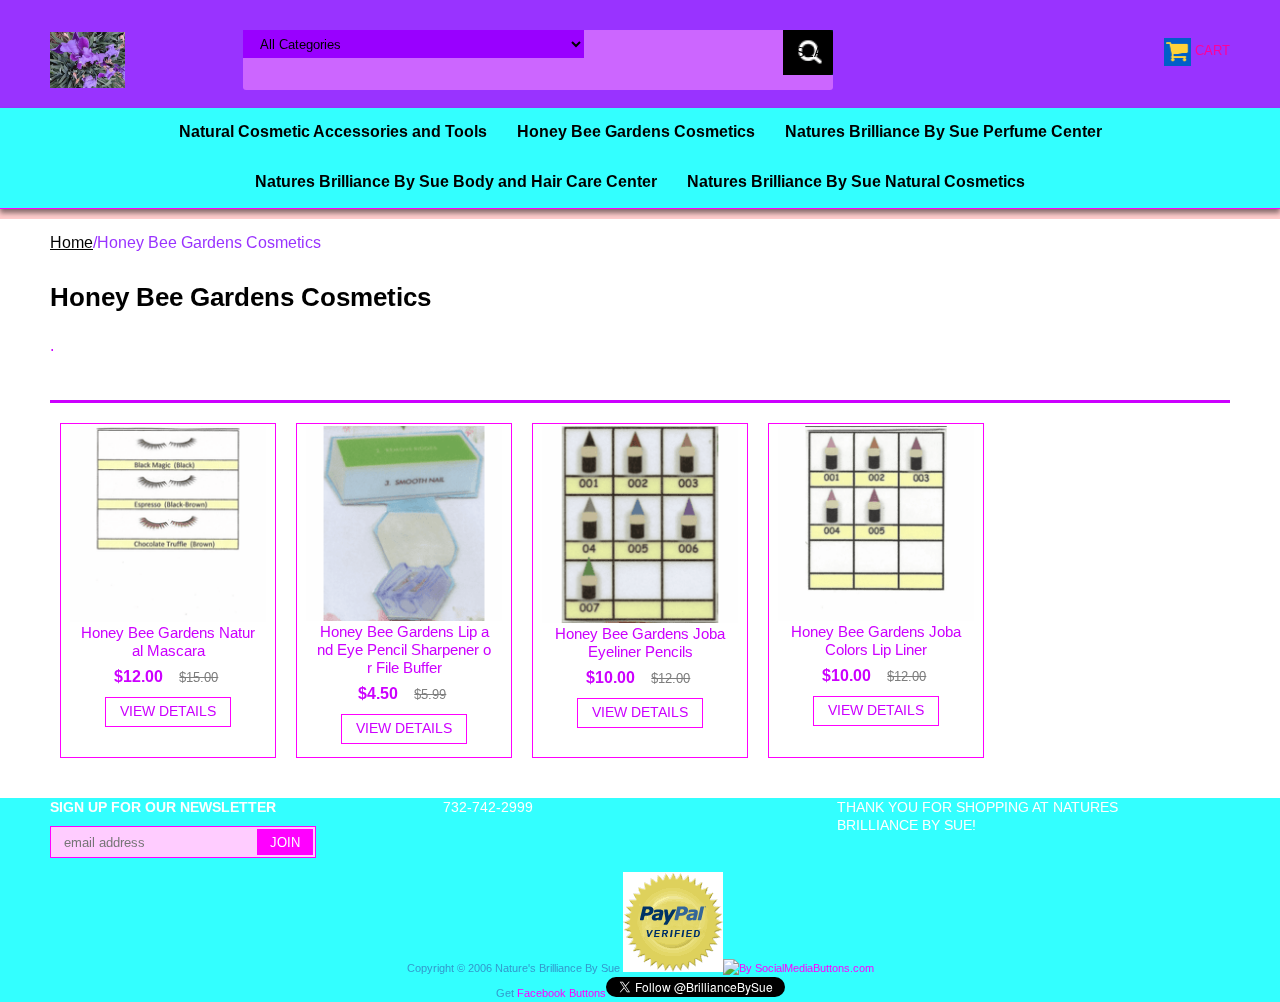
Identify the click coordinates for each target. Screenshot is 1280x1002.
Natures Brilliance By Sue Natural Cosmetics (856, 181)
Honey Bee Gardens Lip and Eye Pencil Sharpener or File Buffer (404, 649)
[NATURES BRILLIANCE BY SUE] (87, 58)
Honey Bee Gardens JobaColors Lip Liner (876, 640)
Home (71, 242)
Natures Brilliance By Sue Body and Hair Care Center (456, 181)
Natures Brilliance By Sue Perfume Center (943, 131)
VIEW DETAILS (168, 711)
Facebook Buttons (561, 993)
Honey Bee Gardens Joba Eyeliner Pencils (640, 642)
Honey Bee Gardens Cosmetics (636, 131)
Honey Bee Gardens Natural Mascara (168, 641)
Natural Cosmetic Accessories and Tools (333, 131)
